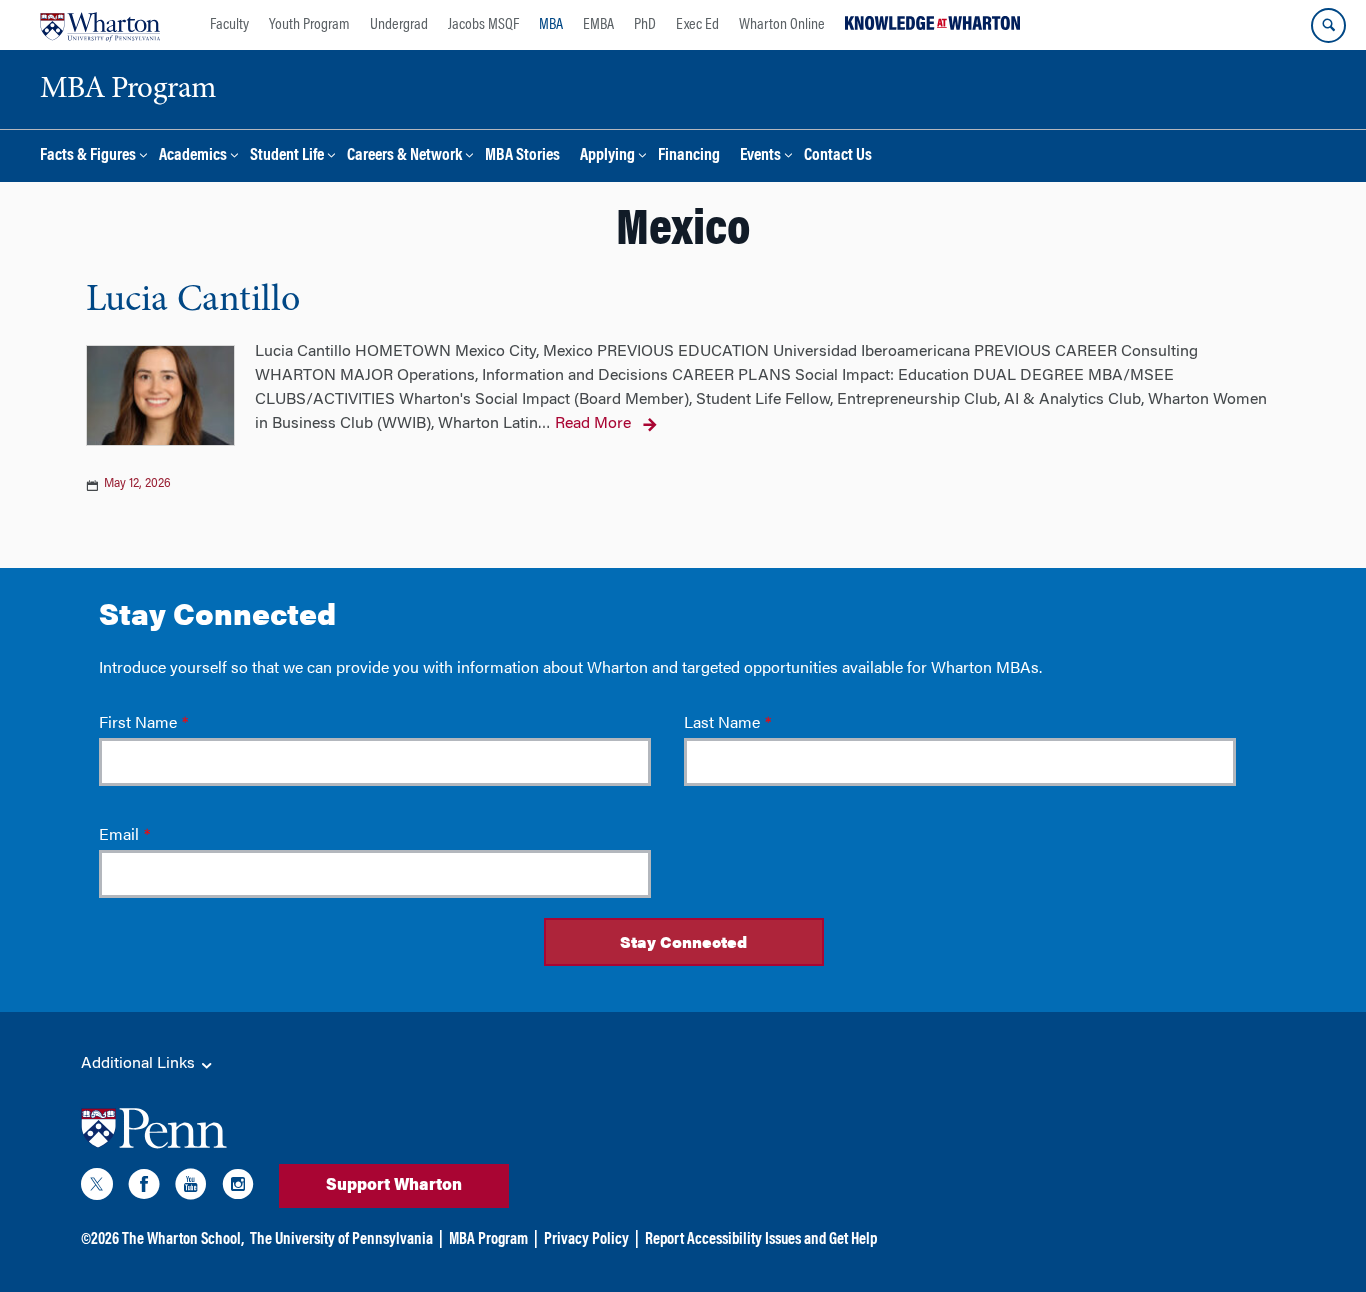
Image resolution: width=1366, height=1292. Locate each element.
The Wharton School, (183, 1240)
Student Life (287, 156)
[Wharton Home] (100, 25)
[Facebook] (144, 1188)
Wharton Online (782, 25)
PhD (645, 25)
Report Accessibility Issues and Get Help (761, 1240)
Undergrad (399, 25)
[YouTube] (191, 1188)
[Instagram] (238, 1188)
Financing (689, 156)
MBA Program (488, 1240)
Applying (607, 156)
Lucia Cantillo (193, 301)
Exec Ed (697, 25)
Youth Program (309, 25)
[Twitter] (97, 1188)
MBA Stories (522, 156)
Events (760, 156)
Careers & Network (404, 156)
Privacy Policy (586, 1240)
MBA (551, 25)
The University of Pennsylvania (341, 1240)
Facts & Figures (88, 156)
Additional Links (140, 1064)
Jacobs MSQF (483, 25)
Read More (593, 424)
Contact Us (838, 156)
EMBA (598, 25)
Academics (193, 156)
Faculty (229, 25)
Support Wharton (394, 1186)
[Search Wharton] (1328, 25)
